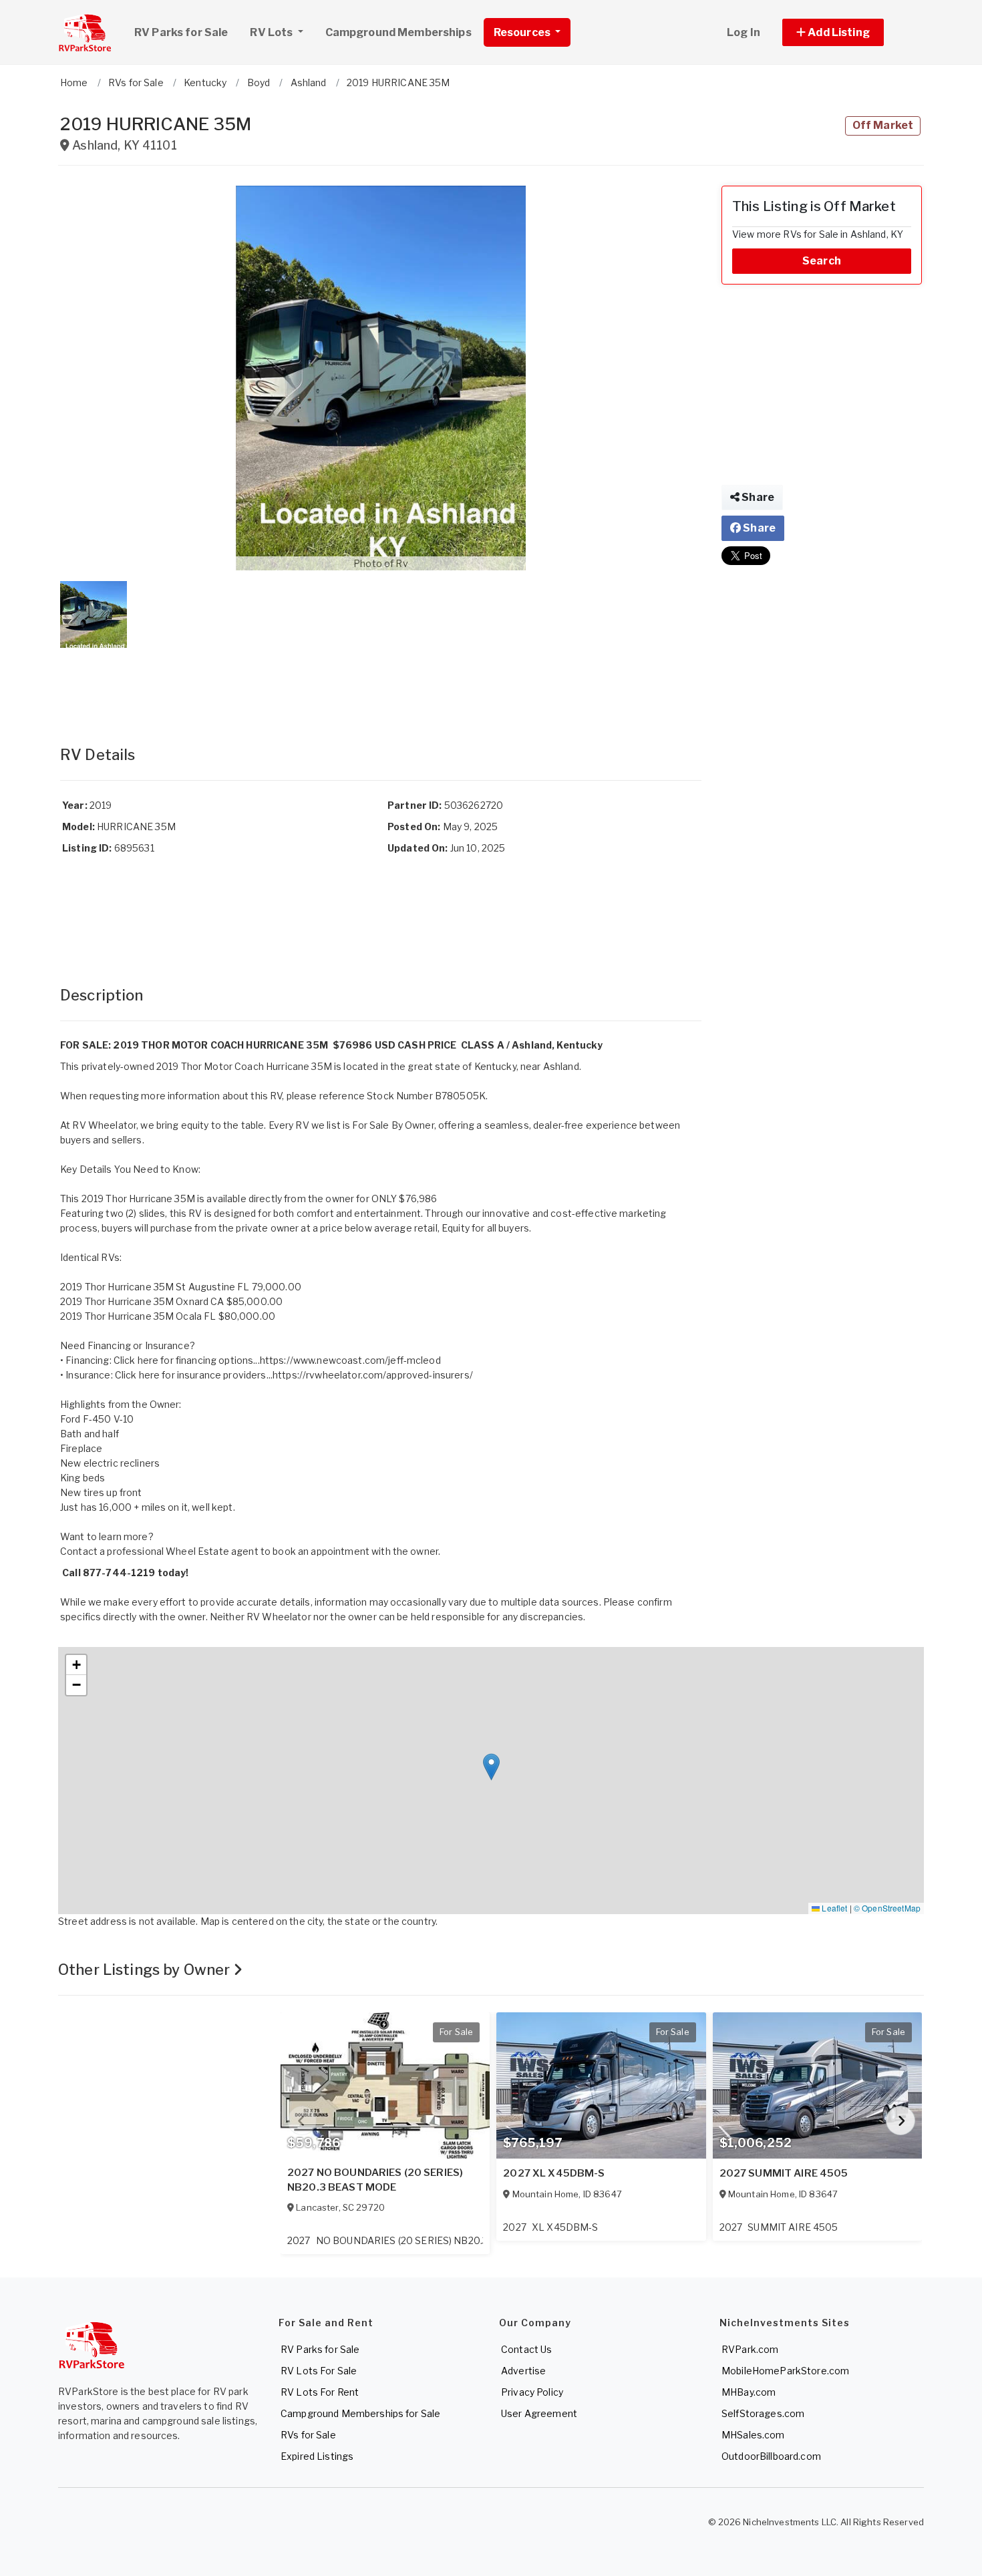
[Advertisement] (381, 683)
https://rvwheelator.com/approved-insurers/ (373, 1375)
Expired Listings (317, 2456)
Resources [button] (523, 32)
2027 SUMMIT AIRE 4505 (784, 2173)
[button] (848, 32)
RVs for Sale (308, 2435)
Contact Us (526, 2349)
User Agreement (539, 2413)
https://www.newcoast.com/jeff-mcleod (350, 1360)
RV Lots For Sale (319, 2371)
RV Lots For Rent (320, 2392)
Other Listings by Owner (146, 1970)
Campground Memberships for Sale (360, 2413)
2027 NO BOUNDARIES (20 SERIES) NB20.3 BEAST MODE (375, 2180)
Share (757, 497)
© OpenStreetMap (887, 1908)
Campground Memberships (398, 32)
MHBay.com (749, 2392)
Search (822, 261)
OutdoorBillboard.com (771, 2456)
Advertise (523, 2371)
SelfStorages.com (763, 2413)
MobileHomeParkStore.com (785, 2371)
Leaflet (833, 1908)
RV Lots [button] (272, 32)
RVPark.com (750, 2349)
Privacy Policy (532, 2392)
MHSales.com (753, 2435)
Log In (744, 32)
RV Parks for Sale (181, 32)
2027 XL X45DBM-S (554, 2173)
